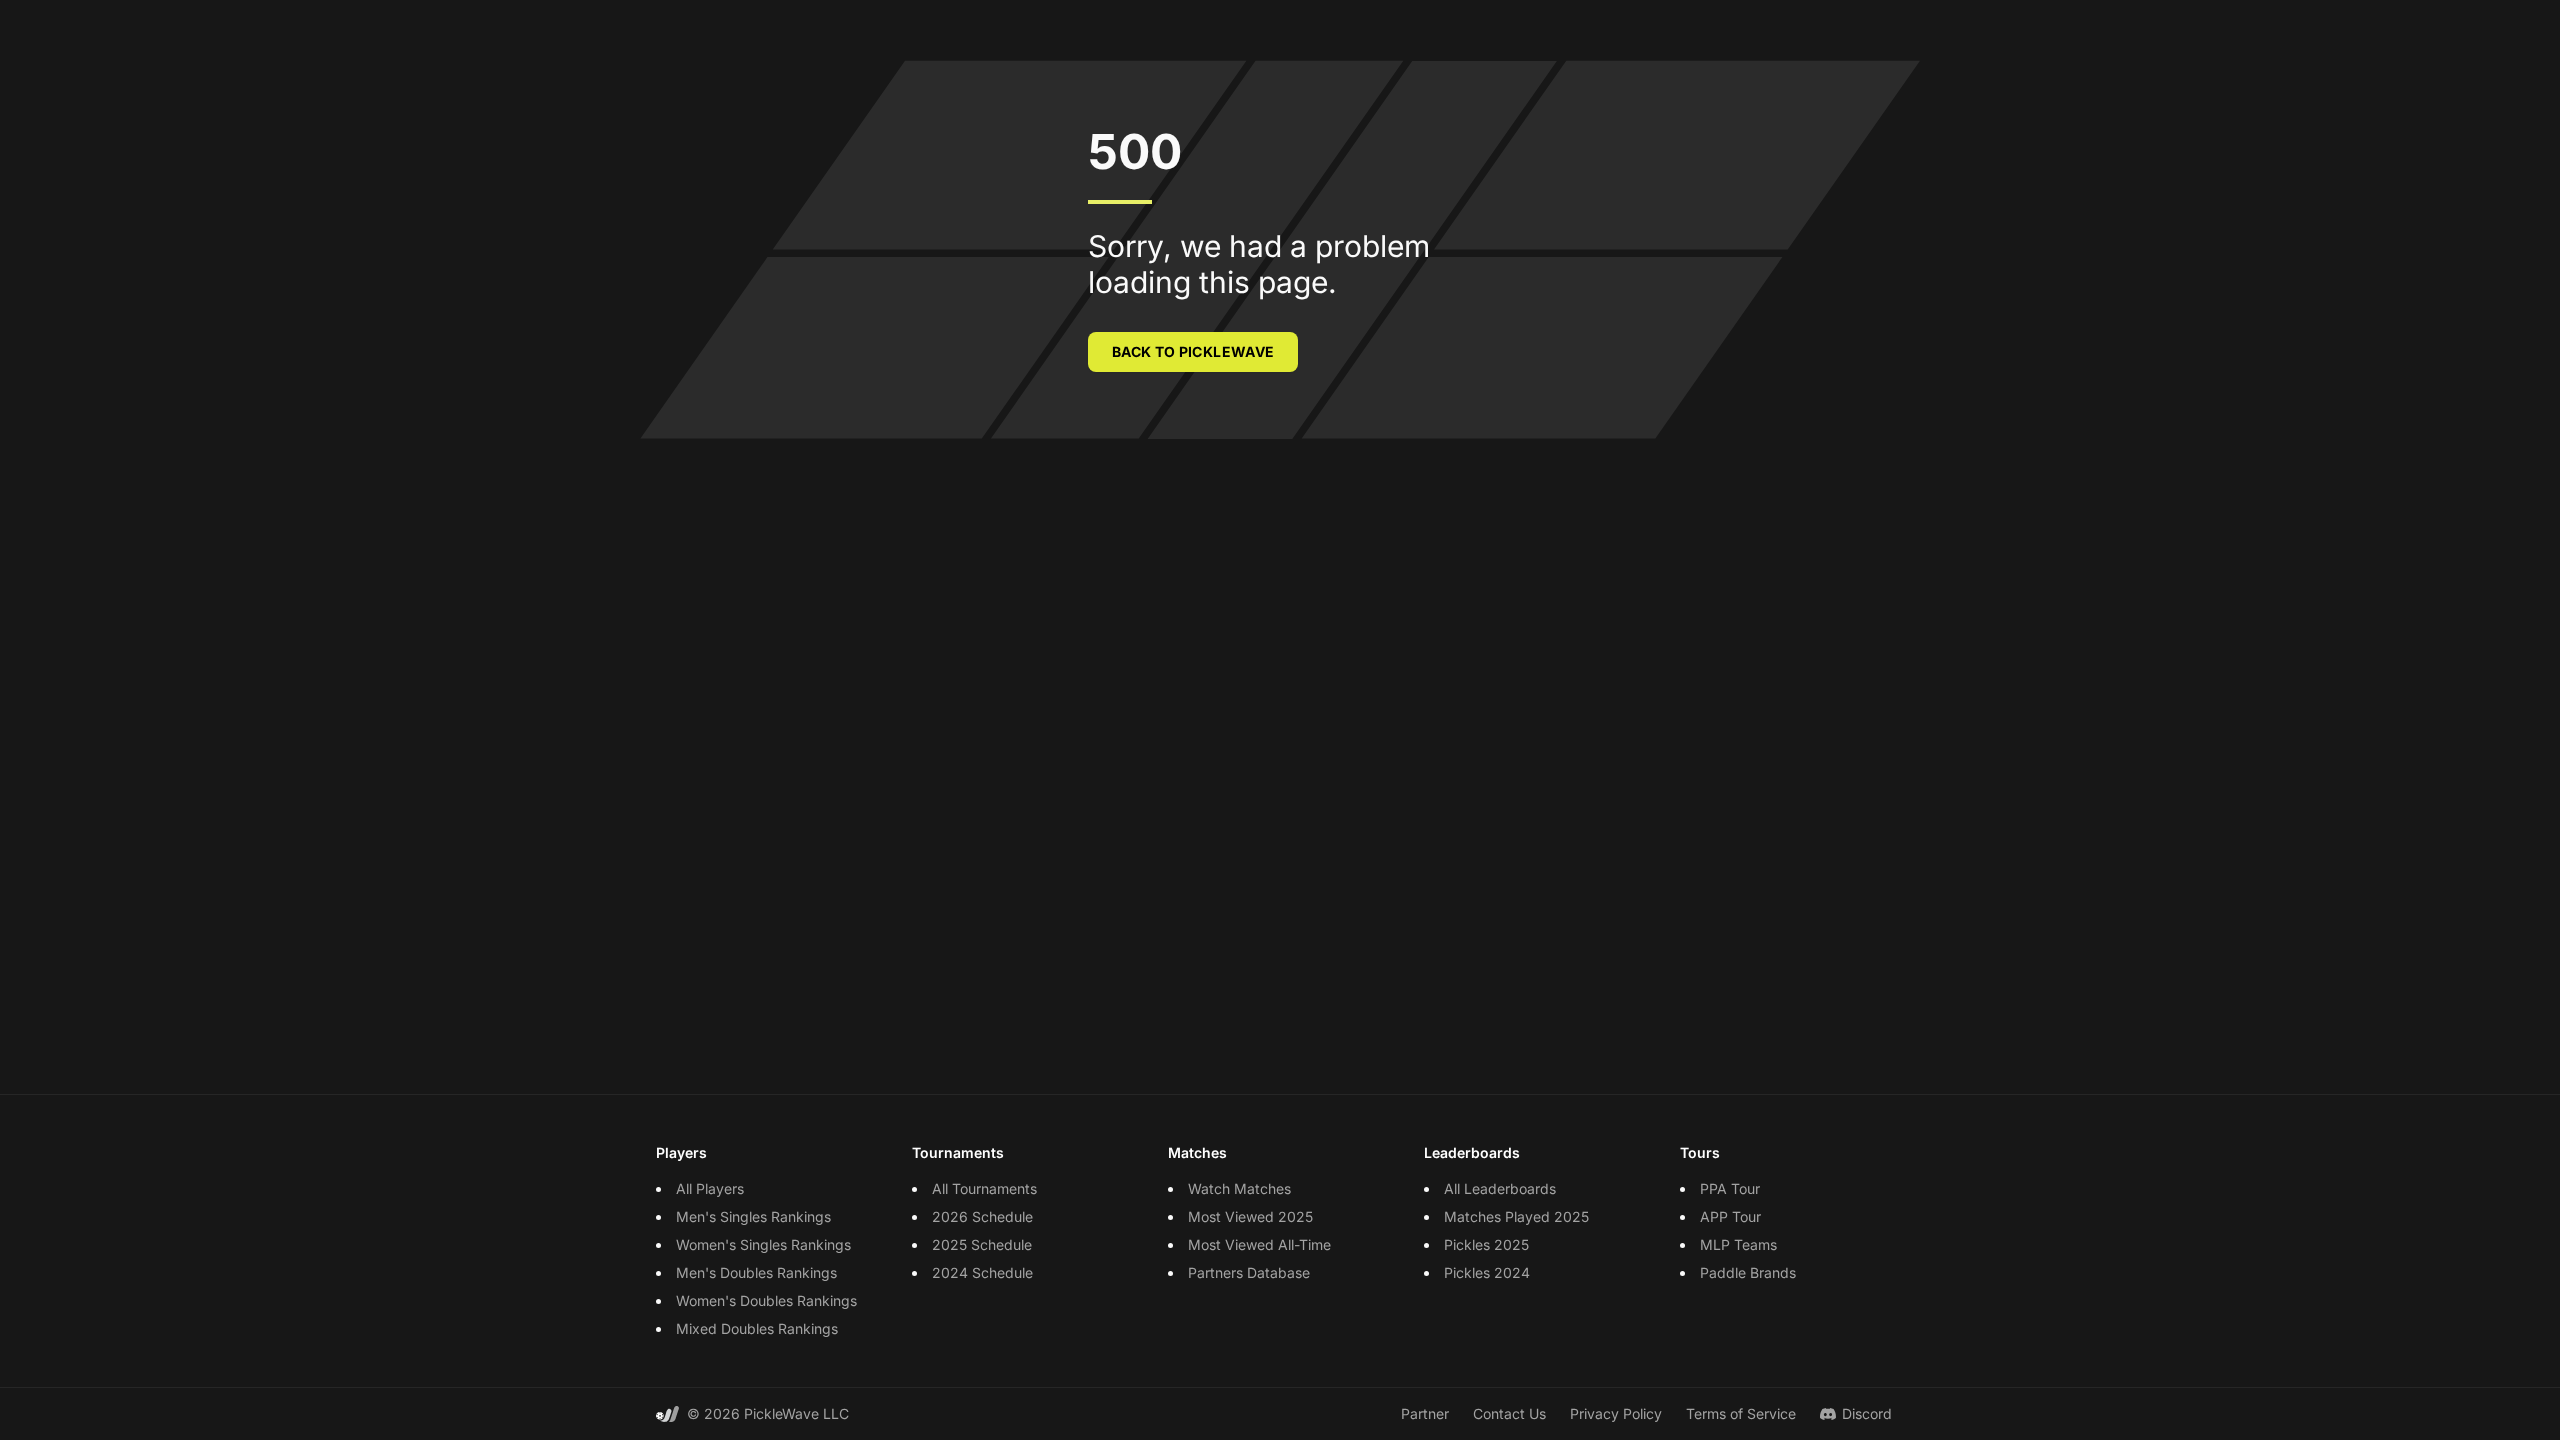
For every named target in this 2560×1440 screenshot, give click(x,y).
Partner (1425, 1413)
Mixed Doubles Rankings (757, 1328)
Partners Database (1249, 1272)
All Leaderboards (1500, 1188)
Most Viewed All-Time (1259, 1244)
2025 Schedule (982, 1244)
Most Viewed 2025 (1250, 1216)
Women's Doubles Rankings (766, 1300)
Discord (1867, 1413)
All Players (710, 1188)
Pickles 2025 (1486, 1244)
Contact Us (1509, 1413)
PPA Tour (1730, 1188)
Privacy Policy (1616, 1413)
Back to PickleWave (1193, 351)
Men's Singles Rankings (753, 1216)
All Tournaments (984, 1188)
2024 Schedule (982, 1272)
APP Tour (1730, 1216)
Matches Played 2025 (1516, 1216)
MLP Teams (1738, 1244)
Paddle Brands (1748, 1272)
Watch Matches (1239, 1188)
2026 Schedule (982, 1216)
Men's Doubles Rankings (756, 1272)
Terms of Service (1741, 1413)
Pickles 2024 (1487, 1272)
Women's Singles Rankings (763, 1244)
